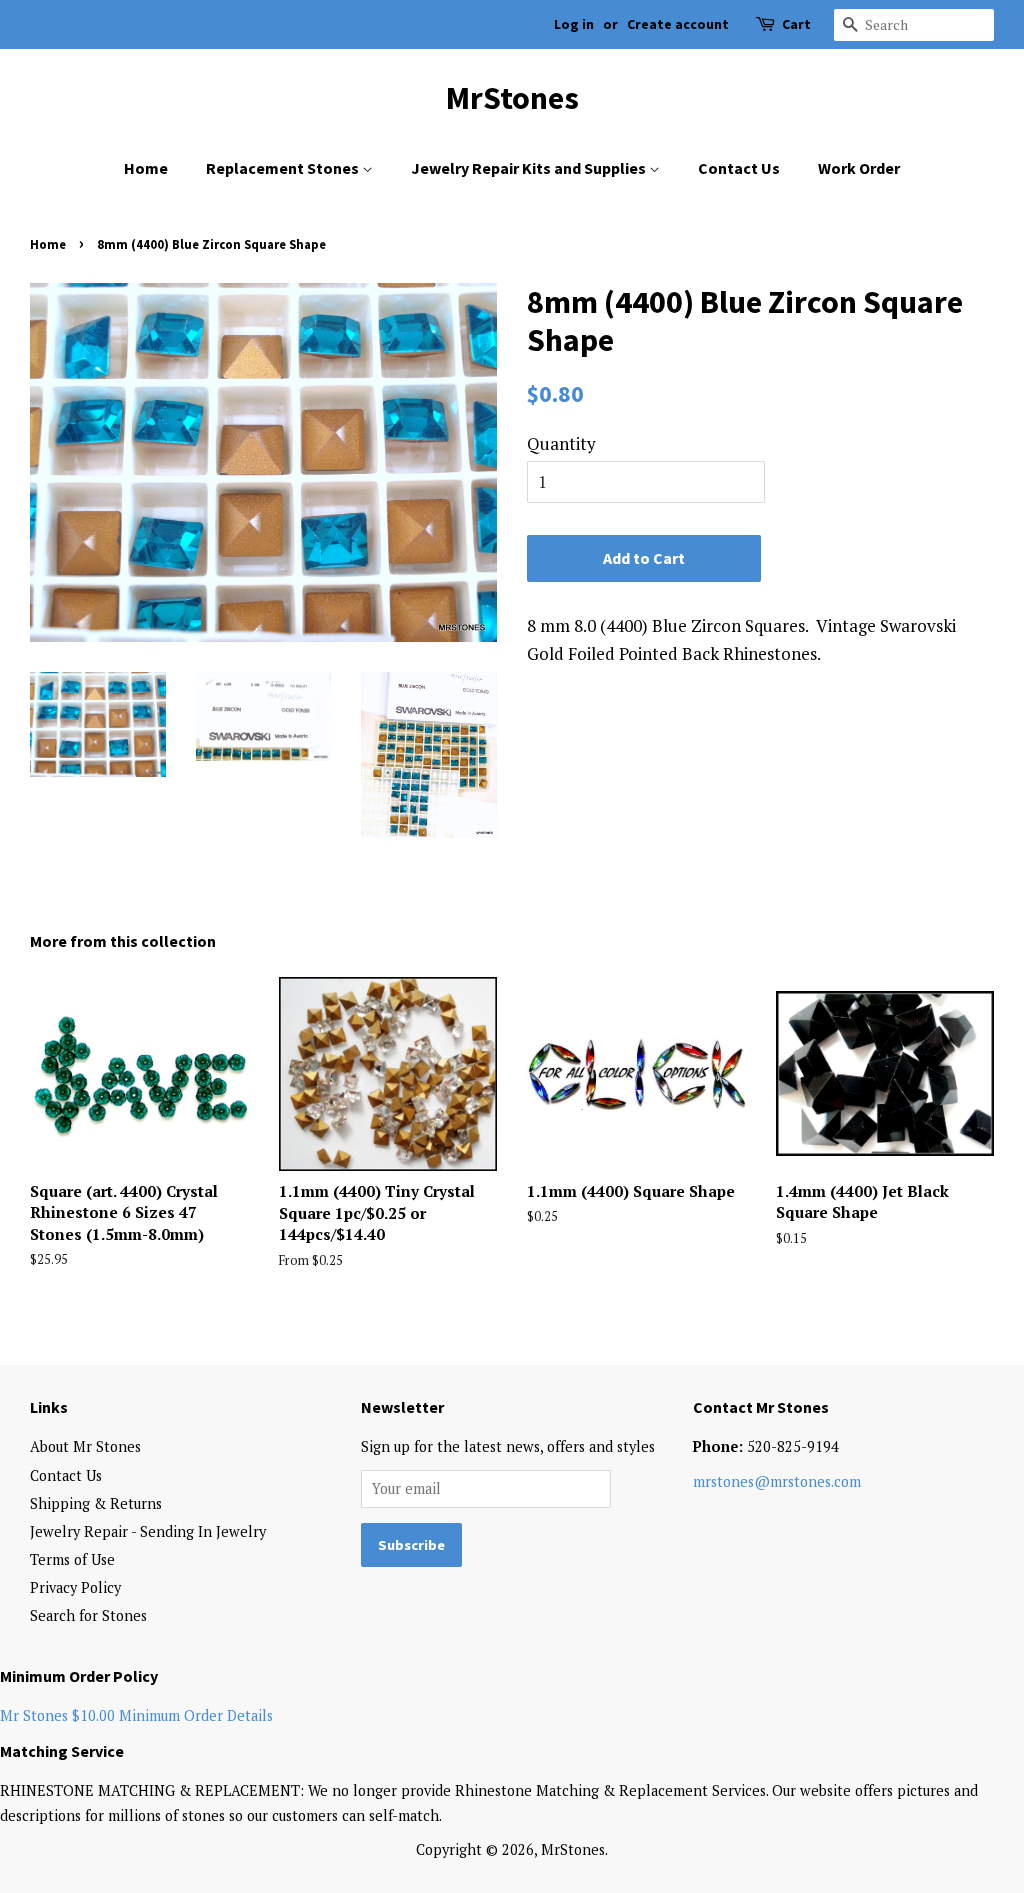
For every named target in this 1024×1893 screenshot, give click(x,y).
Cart (796, 24)
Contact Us (739, 168)
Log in (574, 24)
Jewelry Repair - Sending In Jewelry (148, 1531)
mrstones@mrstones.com (777, 1481)
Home (146, 168)
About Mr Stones (85, 1446)
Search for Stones (88, 1615)
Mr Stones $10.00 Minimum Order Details (136, 1715)
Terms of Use (72, 1559)
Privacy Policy (75, 1587)
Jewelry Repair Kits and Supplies (530, 168)
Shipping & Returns (96, 1503)
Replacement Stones (284, 168)
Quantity (561, 443)
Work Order (859, 168)
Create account (678, 24)
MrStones (512, 98)
